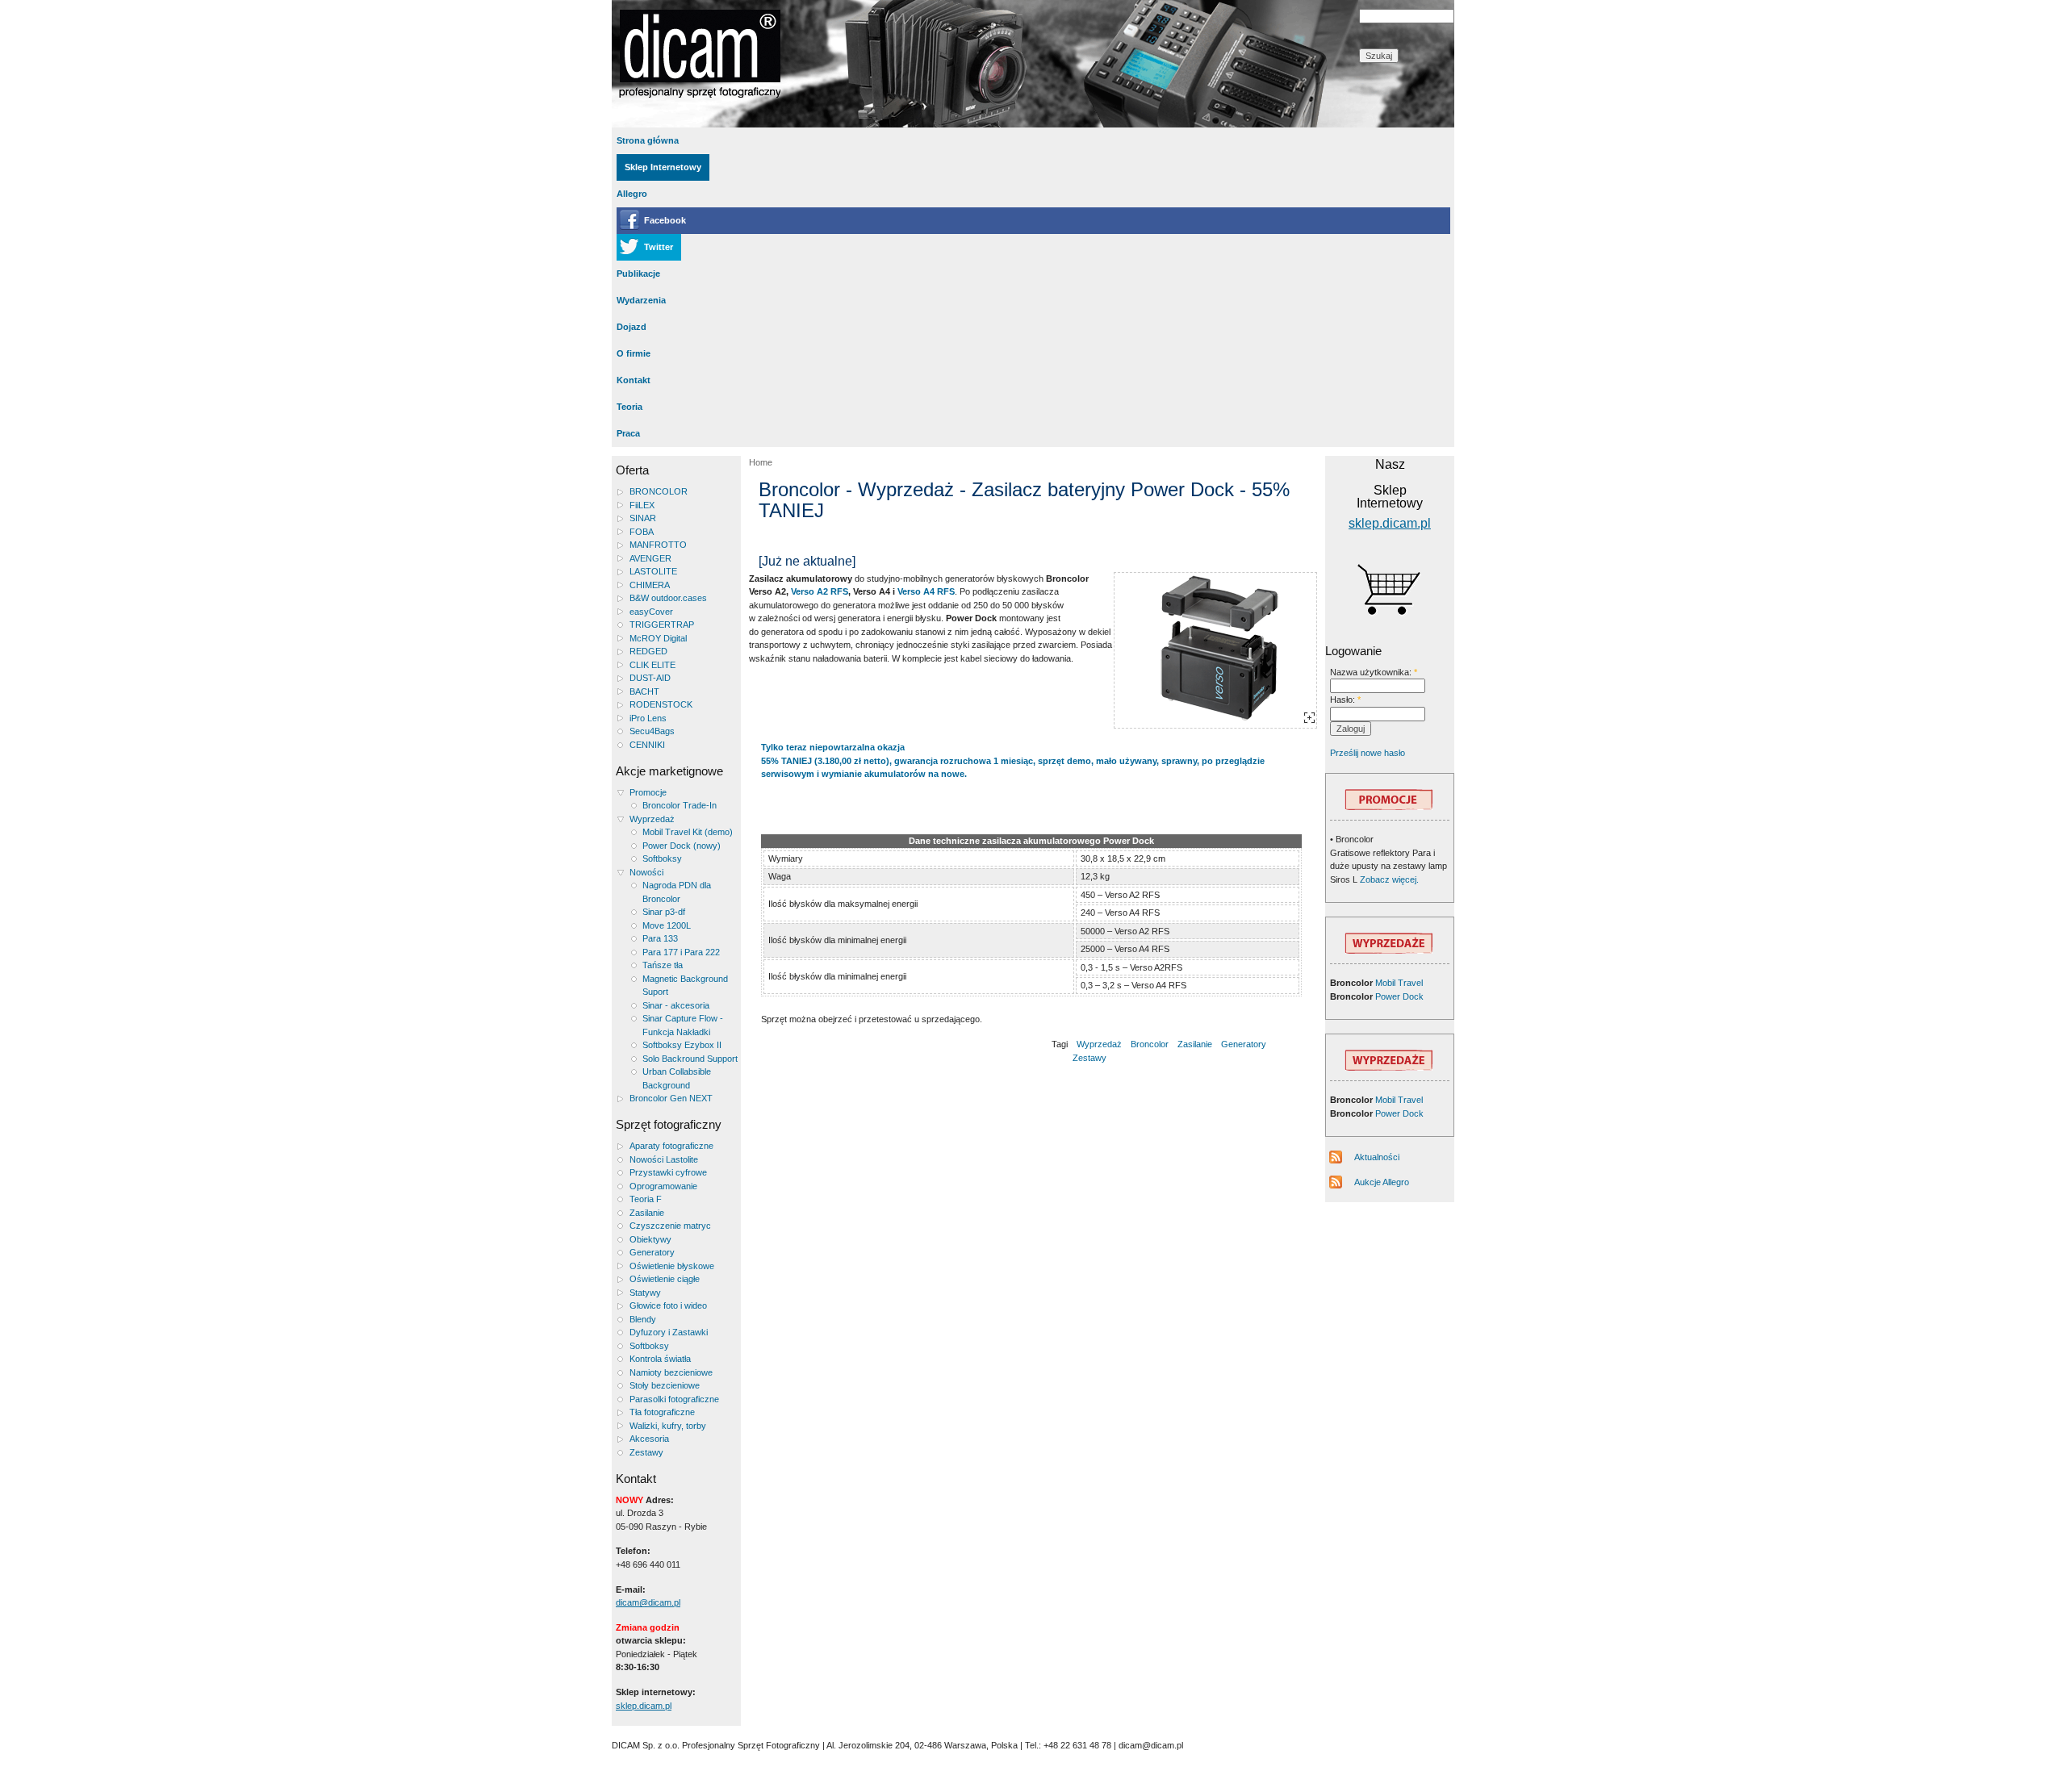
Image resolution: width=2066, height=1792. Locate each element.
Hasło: (1345, 700)
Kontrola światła (660, 1359)
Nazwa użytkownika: (1374, 672)
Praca (628, 433)
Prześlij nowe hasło (1368, 753)
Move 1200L (667, 925)
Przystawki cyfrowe (668, 1172)
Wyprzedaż (652, 819)
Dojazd (632, 327)
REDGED (648, 651)
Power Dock (1399, 996)
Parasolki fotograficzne (674, 1399)
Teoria (629, 407)
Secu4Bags (652, 731)
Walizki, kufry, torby (668, 1426)
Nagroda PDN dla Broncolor (677, 892)
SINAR (643, 518)
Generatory (652, 1252)
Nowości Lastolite (664, 1159)
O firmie (634, 353)
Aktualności (1377, 1157)
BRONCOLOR (659, 491)
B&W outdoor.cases (668, 598)
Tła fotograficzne (662, 1412)
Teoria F (646, 1199)
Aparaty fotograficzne (671, 1146)
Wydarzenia (641, 300)
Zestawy (646, 1452)
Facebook (665, 220)
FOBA (642, 532)
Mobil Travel (1399, 983)
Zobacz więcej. (1388, 879)
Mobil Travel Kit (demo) (688, 832)
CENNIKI (647, 745)
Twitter (659, 247)
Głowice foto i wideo (668, 1305)
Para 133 (660, 938)
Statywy (645, 1293)
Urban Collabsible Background (677, 1078)
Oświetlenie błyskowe (672, 1266)
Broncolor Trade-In (680, 805)
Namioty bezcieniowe (671, 1372)
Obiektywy (650, 1239)
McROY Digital (658, 638)
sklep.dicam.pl (644, 1706)
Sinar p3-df (664, 912)
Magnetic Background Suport (685, 986)
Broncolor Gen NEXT (671, 1098)
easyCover (651, 612)
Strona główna (648, 140)
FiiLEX (642, 505)
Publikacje (638, 274)
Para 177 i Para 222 (681, 952)
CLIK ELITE (652, 665)
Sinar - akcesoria (676, 1005)
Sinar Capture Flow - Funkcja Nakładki (683, 1025)
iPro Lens (648, 718)
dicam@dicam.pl (648, 1602)
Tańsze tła (663, 965)
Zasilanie (647, 1213)
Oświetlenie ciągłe (665, 1279)
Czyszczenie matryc (670, 1226)
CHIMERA (650, 585)
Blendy (643, 1319)
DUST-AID (650, 678)
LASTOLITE (653, 571)
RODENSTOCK (661, 704)
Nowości (646, 872)
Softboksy (662, 858)
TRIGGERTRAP (662, 624)
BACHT (644, 691)
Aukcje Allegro (1382, 1182)
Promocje (648, 792)
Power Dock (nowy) (682, 846)
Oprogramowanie (663, 1186)
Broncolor (1150, 1044)
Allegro (632, 194)
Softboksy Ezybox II (682, 1045)
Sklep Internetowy (663, 167)
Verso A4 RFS (926, 591)
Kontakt (634, 380)
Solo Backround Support (690, 1059)
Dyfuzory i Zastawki (669, 1332)
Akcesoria (649, 1439)
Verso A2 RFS (820, 591)
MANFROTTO (658, 545)
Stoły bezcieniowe (665, 1385)
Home (761, 462)
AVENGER (650, 558)
